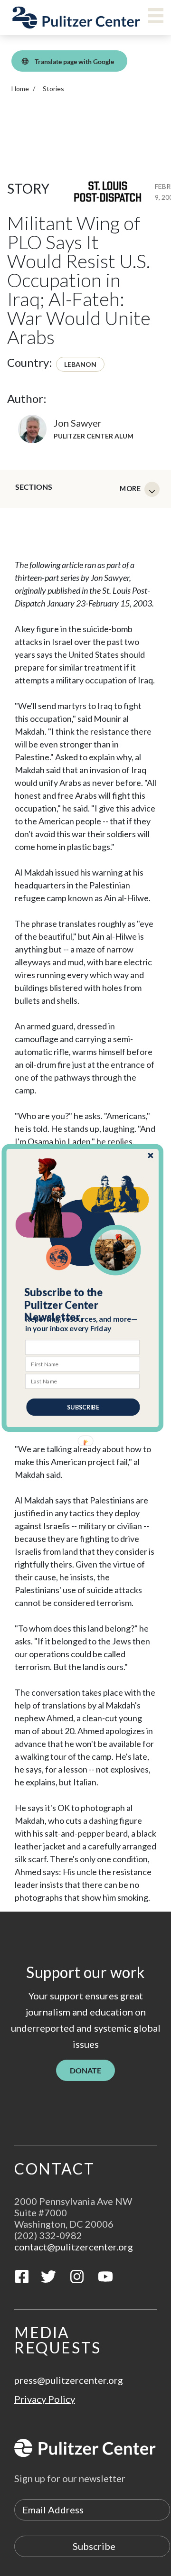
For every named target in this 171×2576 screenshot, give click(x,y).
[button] (83, 1305)
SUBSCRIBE (83, 1407)
